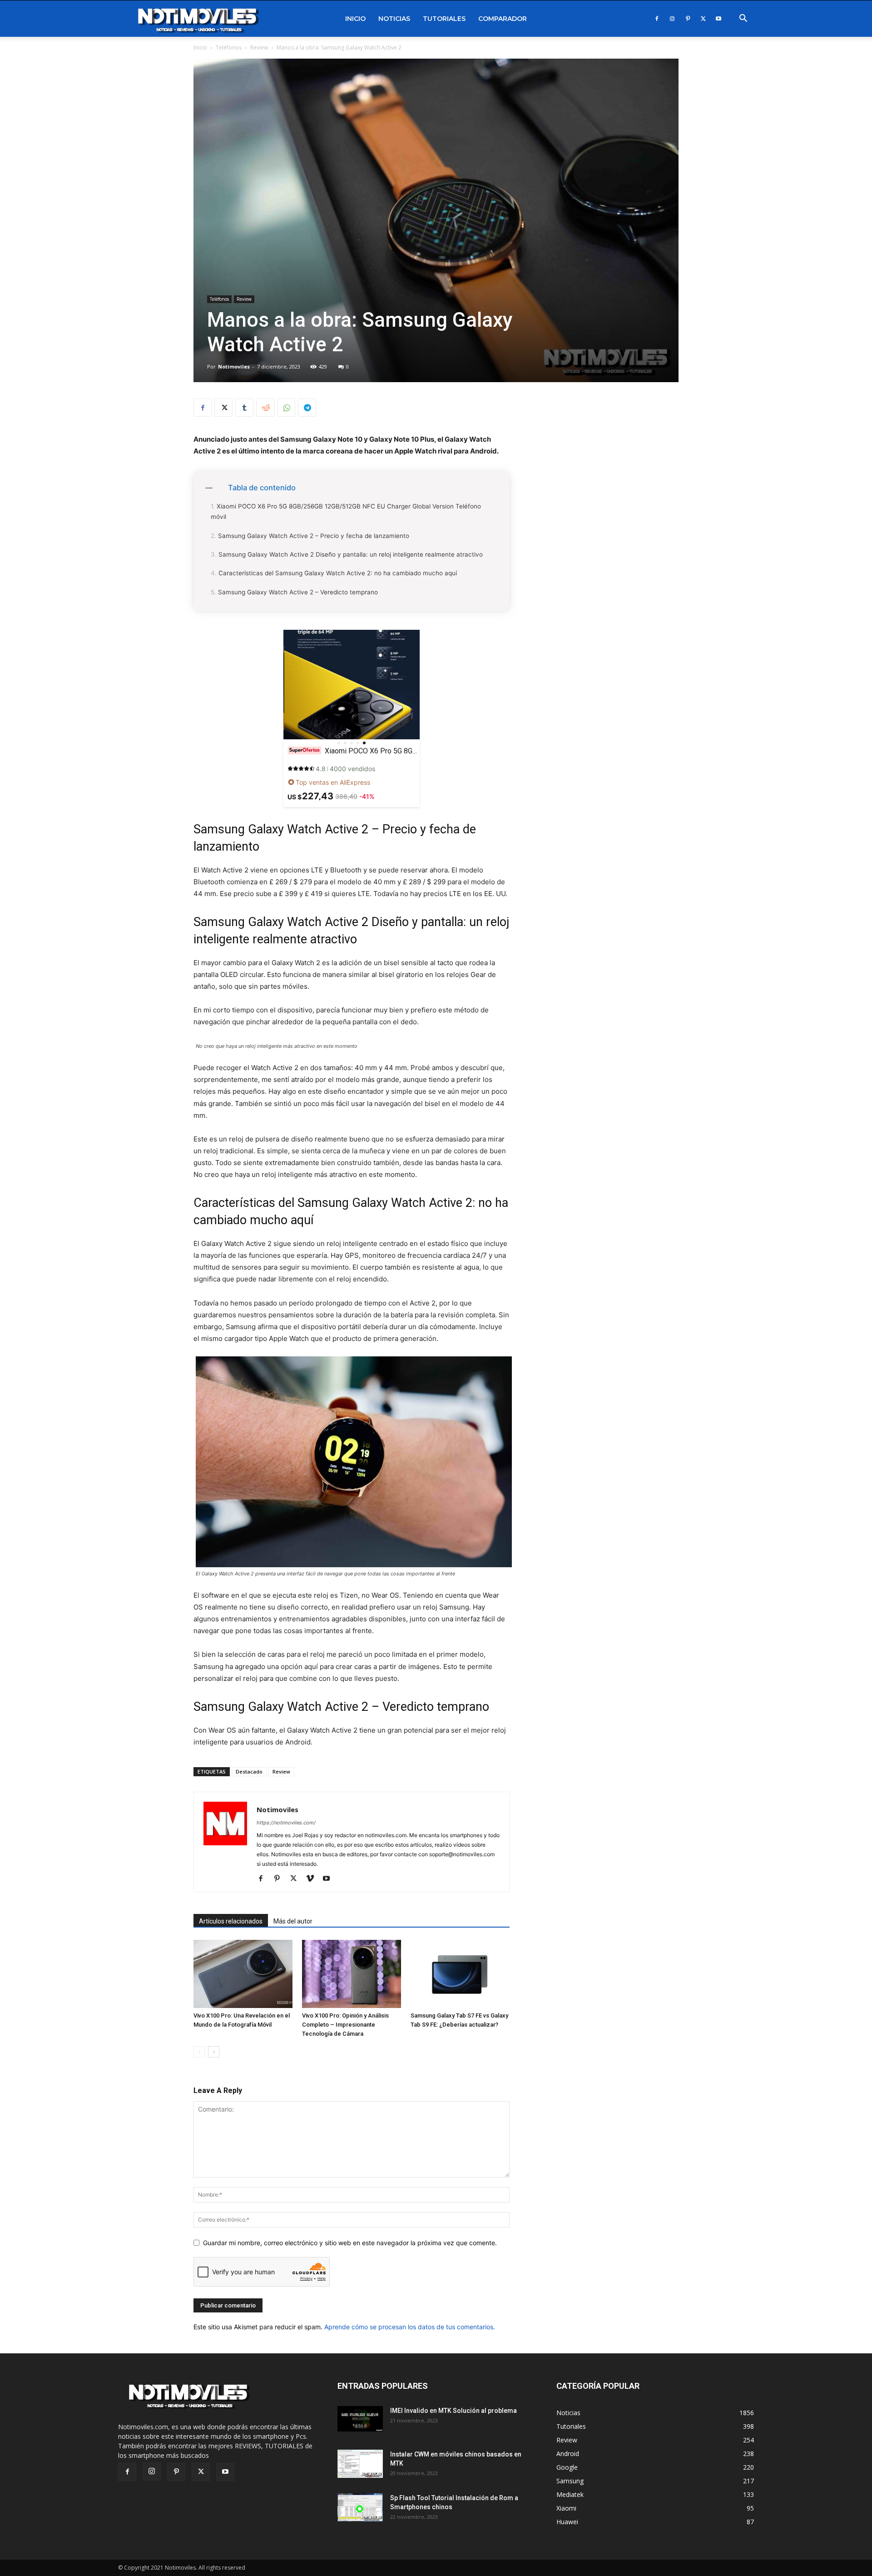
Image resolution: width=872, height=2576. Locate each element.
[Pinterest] (688, 19)
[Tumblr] (244, 408)
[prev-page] (199, 2052)
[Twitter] (703, 19)
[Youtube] (718, 19)
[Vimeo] (313, 1879)
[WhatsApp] (286, 408)
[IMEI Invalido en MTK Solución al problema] (360, 2419)
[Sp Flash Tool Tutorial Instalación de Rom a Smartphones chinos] (360, 2508)
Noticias (394, 19)
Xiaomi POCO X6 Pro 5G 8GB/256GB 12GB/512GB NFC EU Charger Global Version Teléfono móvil (346, 511)
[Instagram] (672, 19)
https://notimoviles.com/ (286, 1823)
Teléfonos (229, 47)
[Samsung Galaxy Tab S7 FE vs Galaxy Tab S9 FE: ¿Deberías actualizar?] (460, 1974)
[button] (743, 19)
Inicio (355, 19)
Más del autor (293, 1921)
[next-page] (214, 2052)
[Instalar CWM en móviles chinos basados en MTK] (360, 2464)
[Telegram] (307, 408)
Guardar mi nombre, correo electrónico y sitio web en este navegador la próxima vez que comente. (350, 2243)
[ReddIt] (265, 408)
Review (259, 47)
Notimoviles (234, 366)
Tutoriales (444, 19)
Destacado (249, 1771)
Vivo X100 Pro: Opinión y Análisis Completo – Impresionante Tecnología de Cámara (345, 2025)
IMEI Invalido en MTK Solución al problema (453, 2411)
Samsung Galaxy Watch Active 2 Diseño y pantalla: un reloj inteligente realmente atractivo (351, 554)
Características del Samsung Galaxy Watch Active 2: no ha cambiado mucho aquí (338, 573)
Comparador (503, 19)
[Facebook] (657, 19)
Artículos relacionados (231, 1921)
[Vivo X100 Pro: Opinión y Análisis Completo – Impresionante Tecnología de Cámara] (352, 1974)
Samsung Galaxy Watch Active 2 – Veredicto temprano (298, 592)
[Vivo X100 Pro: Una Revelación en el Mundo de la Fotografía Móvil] (243, 1974)
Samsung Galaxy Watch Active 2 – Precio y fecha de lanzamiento (314, 536)
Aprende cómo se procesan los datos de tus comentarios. (410, 2327)
